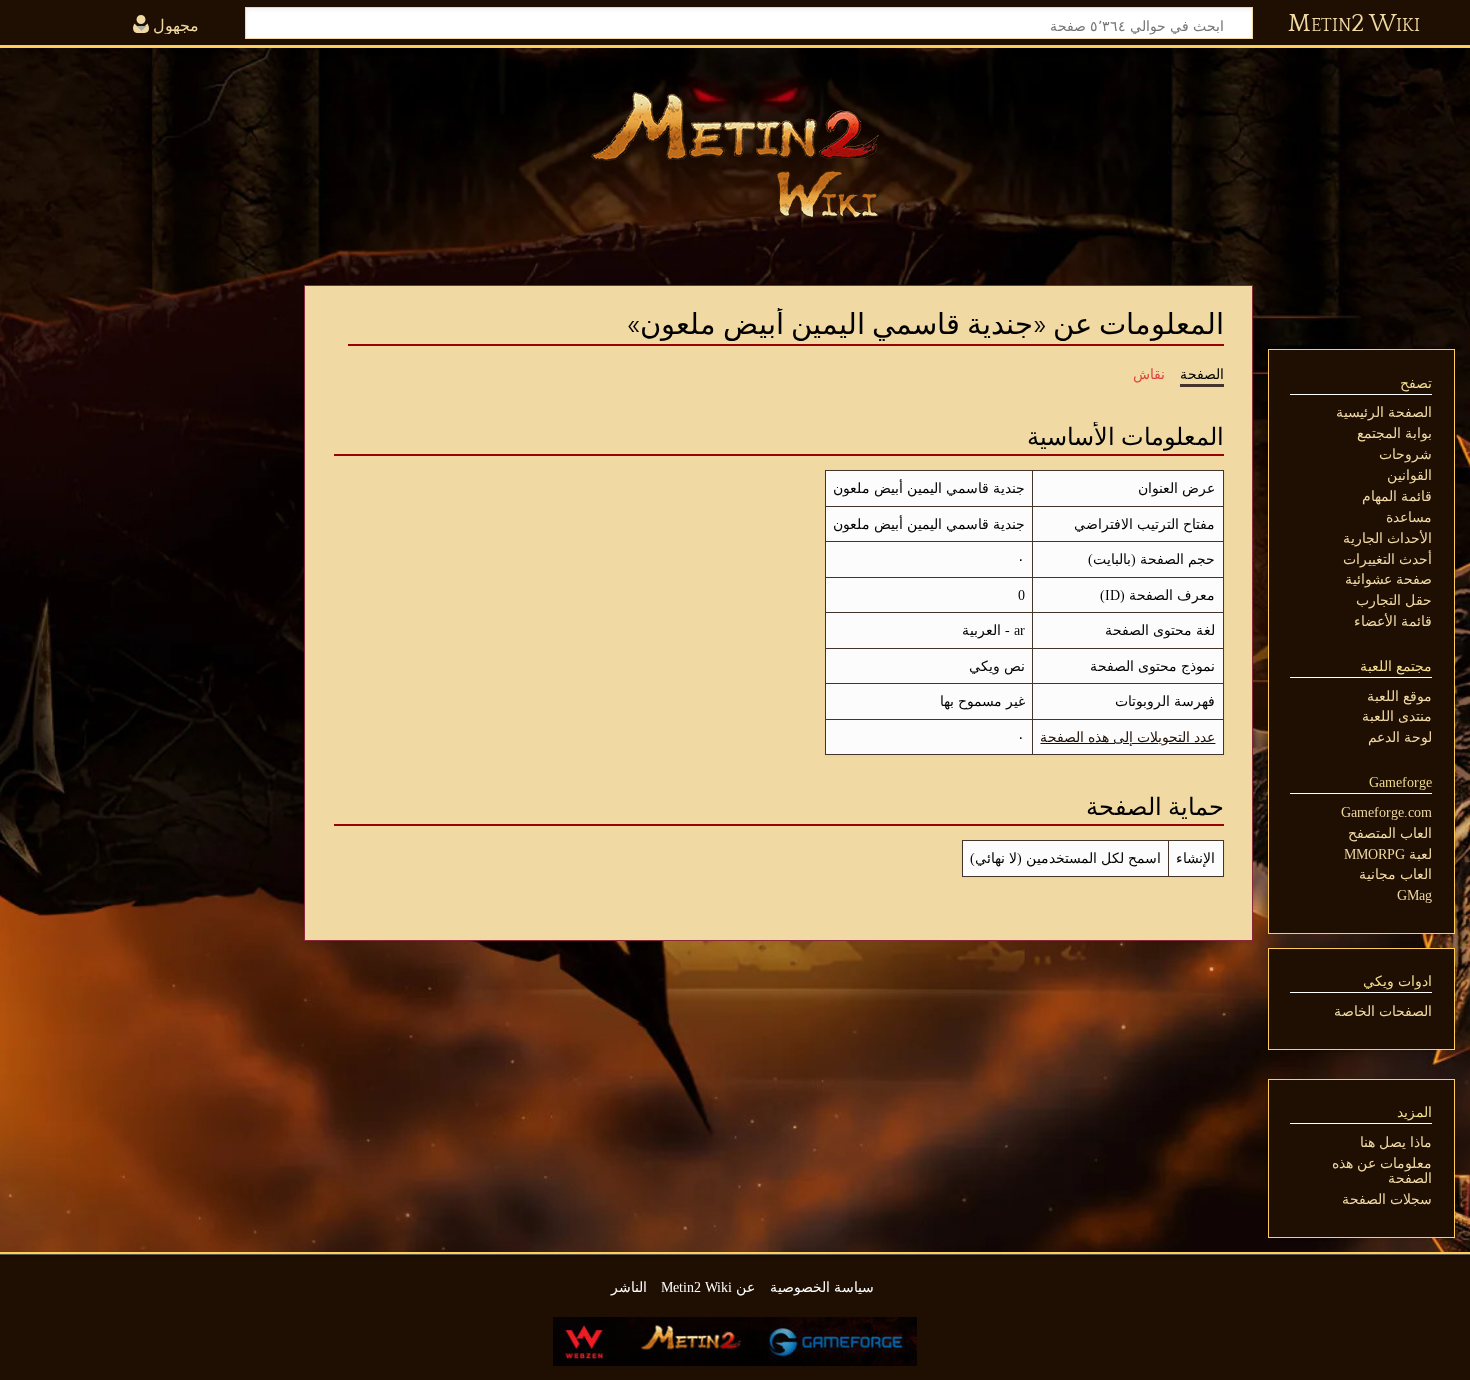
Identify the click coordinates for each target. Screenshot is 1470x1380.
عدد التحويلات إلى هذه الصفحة (1127, 737)
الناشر (629, 1287)
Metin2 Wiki (1354, 24)
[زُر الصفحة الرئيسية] (735, 155)
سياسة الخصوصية (822, 1287)
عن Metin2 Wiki (708, 1287)
